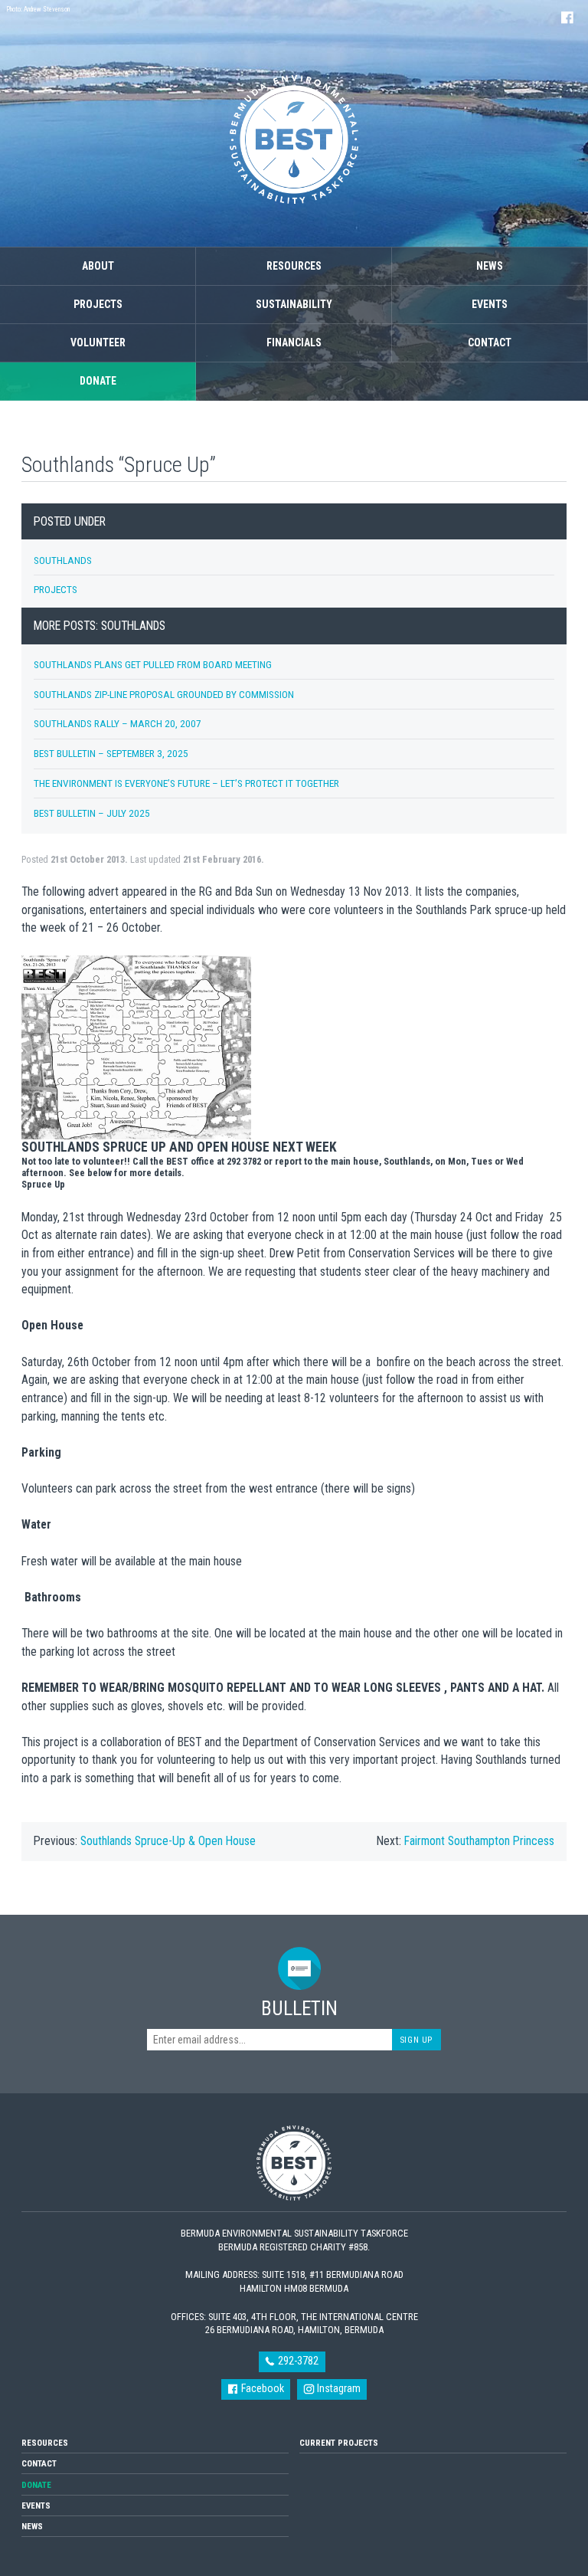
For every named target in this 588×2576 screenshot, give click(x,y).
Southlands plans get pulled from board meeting (153, 665)
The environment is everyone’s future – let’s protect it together (186, 783)
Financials (294, 342)
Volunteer (98, 342)
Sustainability (294, 304)
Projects (98, 304)
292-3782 (297, 2361)
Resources (294, 266)
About (98, 266)
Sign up (416, 2040)
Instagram (338, 2388)
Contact (490, 342)
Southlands (63, 560)
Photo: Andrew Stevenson (38, 9)
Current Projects (339, 2443)
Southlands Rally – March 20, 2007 (118, 724)
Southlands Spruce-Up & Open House (168, 1841)
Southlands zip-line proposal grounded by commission (164, 695)
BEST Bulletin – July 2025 (92, 813)
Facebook (261, 2388)
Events (490, 304)
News (490, 266)
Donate (98, 381)
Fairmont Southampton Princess (479, 1841)
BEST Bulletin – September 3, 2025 (111, 754)
